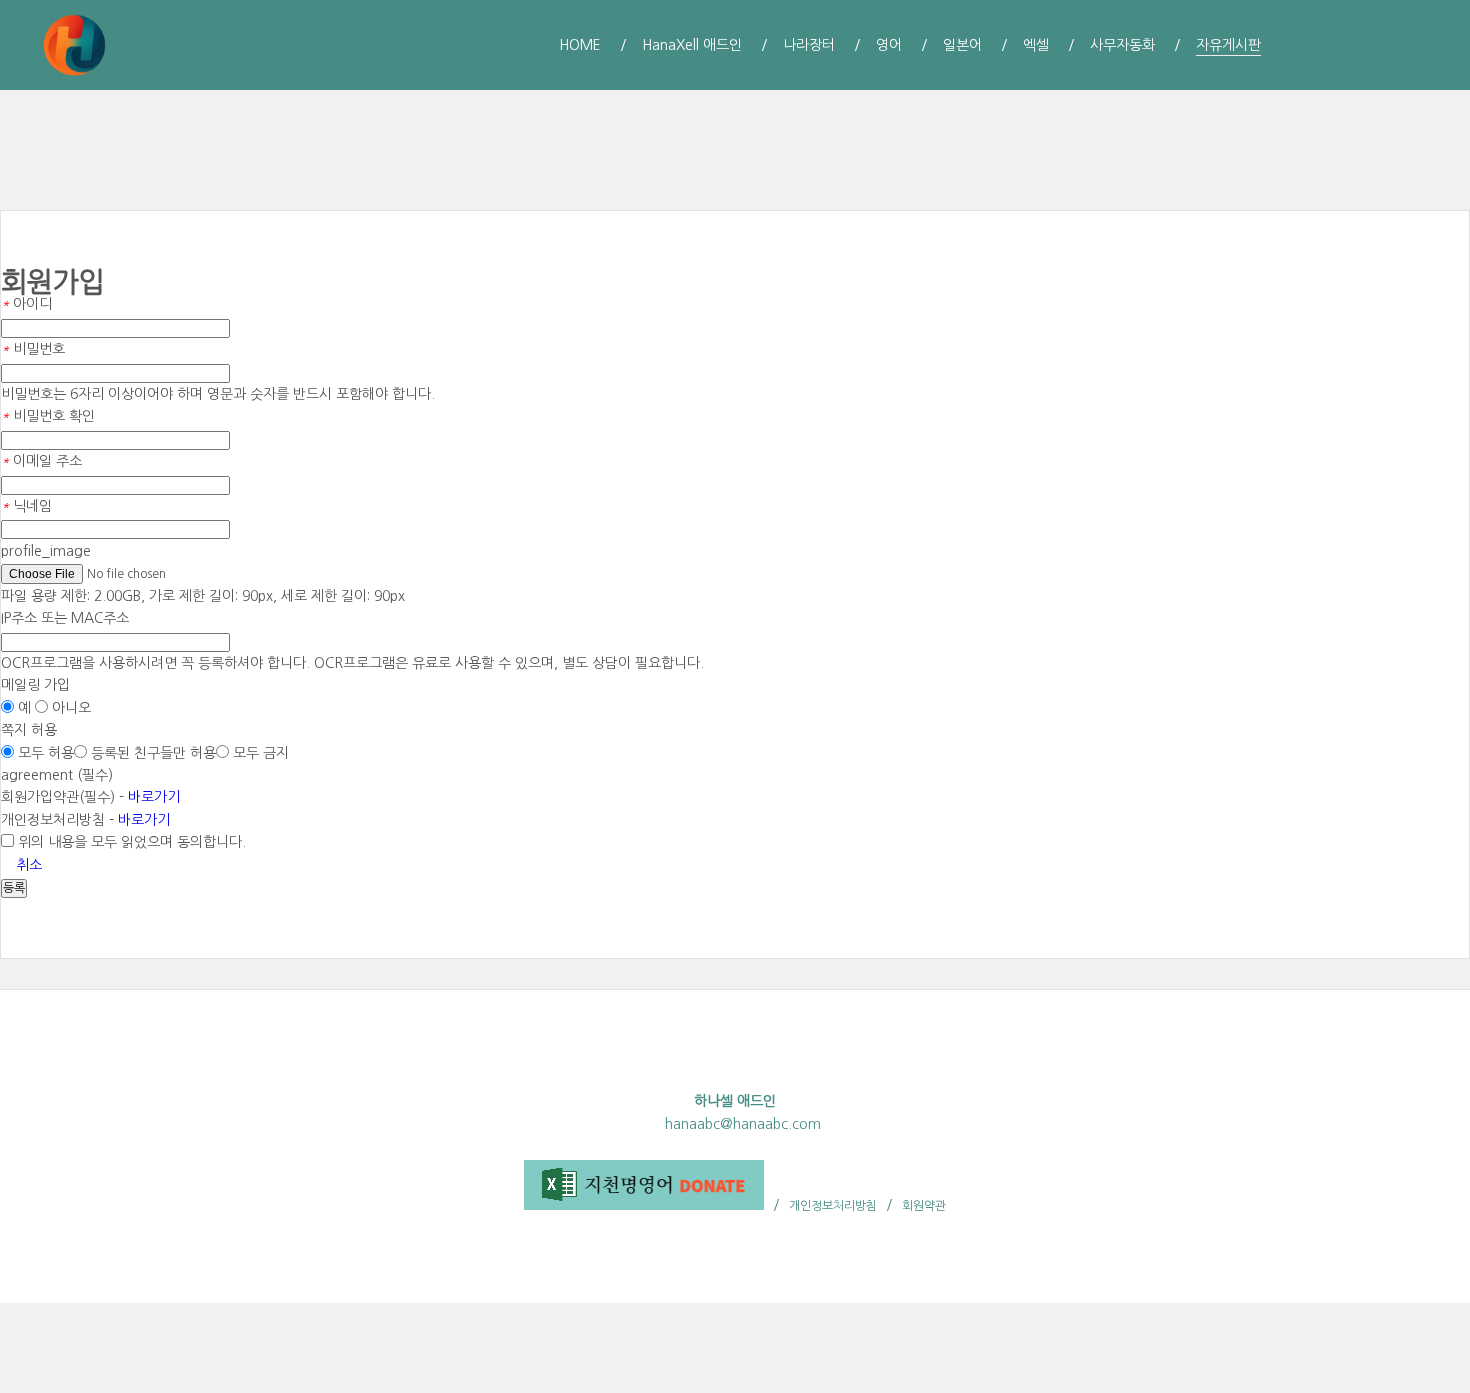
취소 (27, 865)
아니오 (69, 708)
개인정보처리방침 (833, 1206)
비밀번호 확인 (48, 416)
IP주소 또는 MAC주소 (65, 618)
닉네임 (26, 506)
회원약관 (924, 1206)
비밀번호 (33, 349)
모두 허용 (44, 753)
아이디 (26, 304)
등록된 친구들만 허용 (151, 753)
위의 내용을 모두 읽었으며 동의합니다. (130, 842)
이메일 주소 (41, 461)
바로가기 (154, 797)
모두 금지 (259, 753)
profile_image (46, 551)
